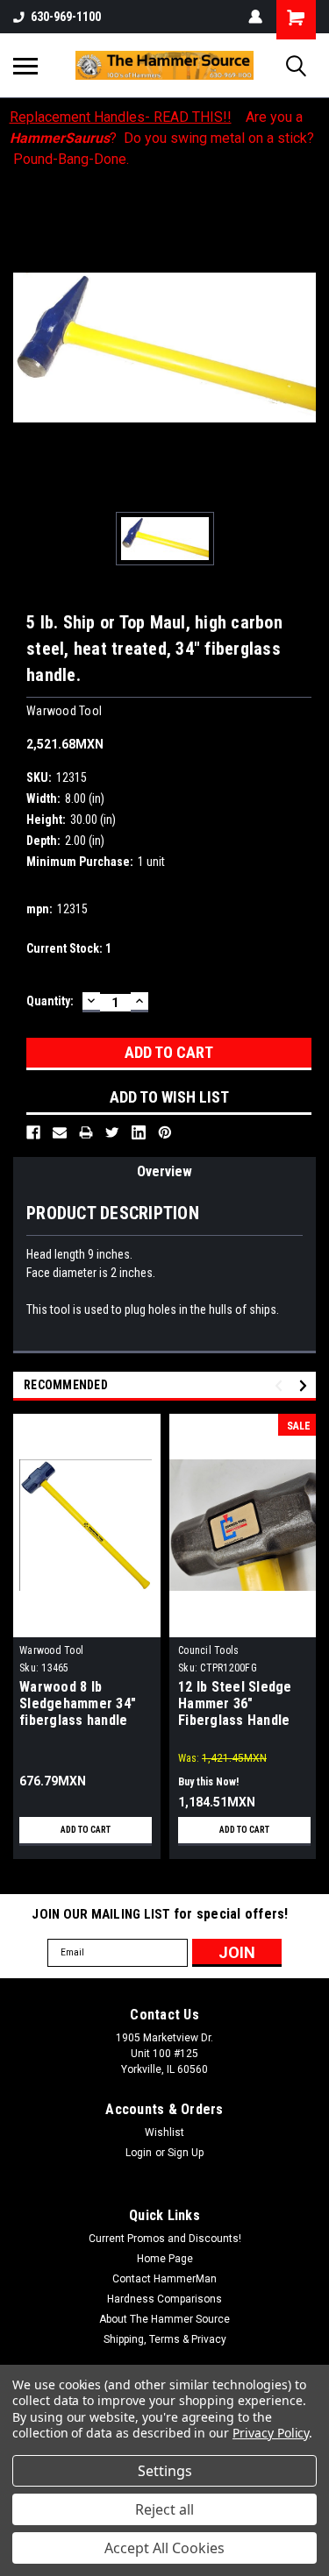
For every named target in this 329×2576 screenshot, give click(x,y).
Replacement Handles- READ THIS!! (121, 117)
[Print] (86, 1132)
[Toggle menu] (25, 66)
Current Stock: (69, 948)
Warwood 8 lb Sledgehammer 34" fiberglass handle (78, 1703)
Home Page (165, 2259)
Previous (281, 1385)
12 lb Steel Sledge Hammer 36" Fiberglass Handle (235, 1703)
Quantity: (50, 1001)
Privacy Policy (271, 2433)
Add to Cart (86, 1830)
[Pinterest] (165, 1132)
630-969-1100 (66, 17)
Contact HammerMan (164, 2279)
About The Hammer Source (164, 2319)
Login (139, 2153)
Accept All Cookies (164, 2548)
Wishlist (164, 2132)
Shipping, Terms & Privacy (165, 2339)
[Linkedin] (139, 1132)
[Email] (60, 1132)
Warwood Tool (51, 1650)
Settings (165, 2471)
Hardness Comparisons (164, 2299)
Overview (164, 1171)
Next (306, 1385)
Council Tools (208, 1650)
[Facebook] (33, 1132)
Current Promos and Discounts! (165, 2239)
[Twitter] (112, 1132)
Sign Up (186, 2153)
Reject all (164, 2509)
